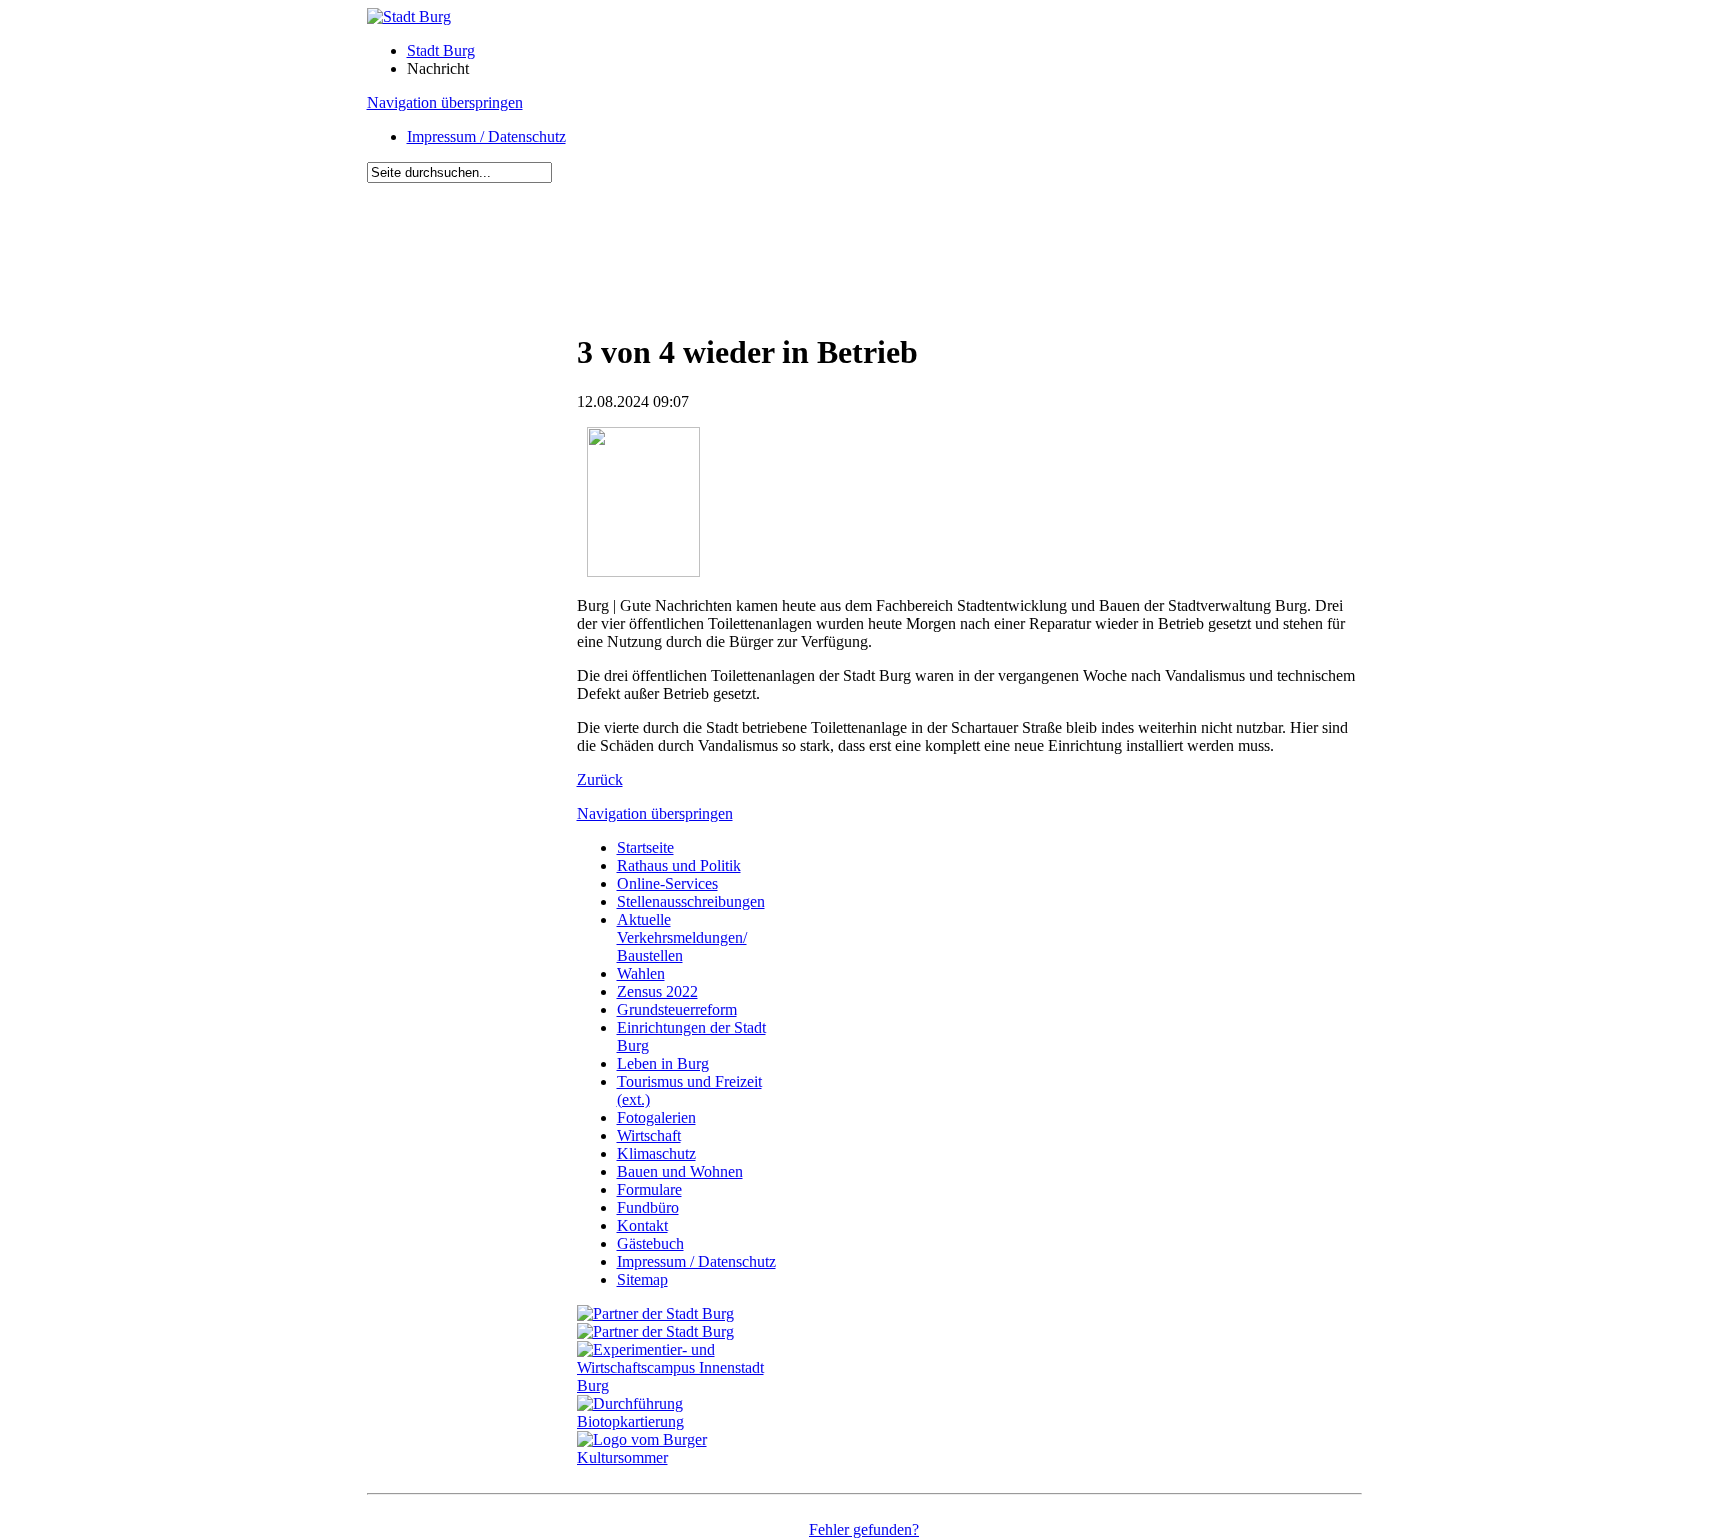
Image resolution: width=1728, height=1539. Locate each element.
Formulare (649, 1189)
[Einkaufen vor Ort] (655, 1313)
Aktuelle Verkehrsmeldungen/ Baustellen (682, 937)
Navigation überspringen (445, 102)
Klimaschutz (656, 1153)
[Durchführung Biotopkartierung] (682, 1421)
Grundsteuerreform (677, 1009)
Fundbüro (648, 1207)
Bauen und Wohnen (680, 1171)
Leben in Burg (663, 1063)
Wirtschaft (649, 1135)
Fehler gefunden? (864, 1529)
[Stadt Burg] (409, 16)
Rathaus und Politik (679, 865)
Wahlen (641, 973)
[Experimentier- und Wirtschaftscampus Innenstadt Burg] (682, 1385)
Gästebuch (650, 1243)
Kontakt (642, 1225)
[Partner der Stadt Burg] (655, 1331)
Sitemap (642, 1279)
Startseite (645, 847)
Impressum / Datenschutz (486, 136)
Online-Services (667, 883)
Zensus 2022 (657, 991)
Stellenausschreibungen (691, 901)
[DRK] (682, 1457)
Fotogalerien (656, 1117)
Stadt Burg (441, 50)
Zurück (600, 779)
